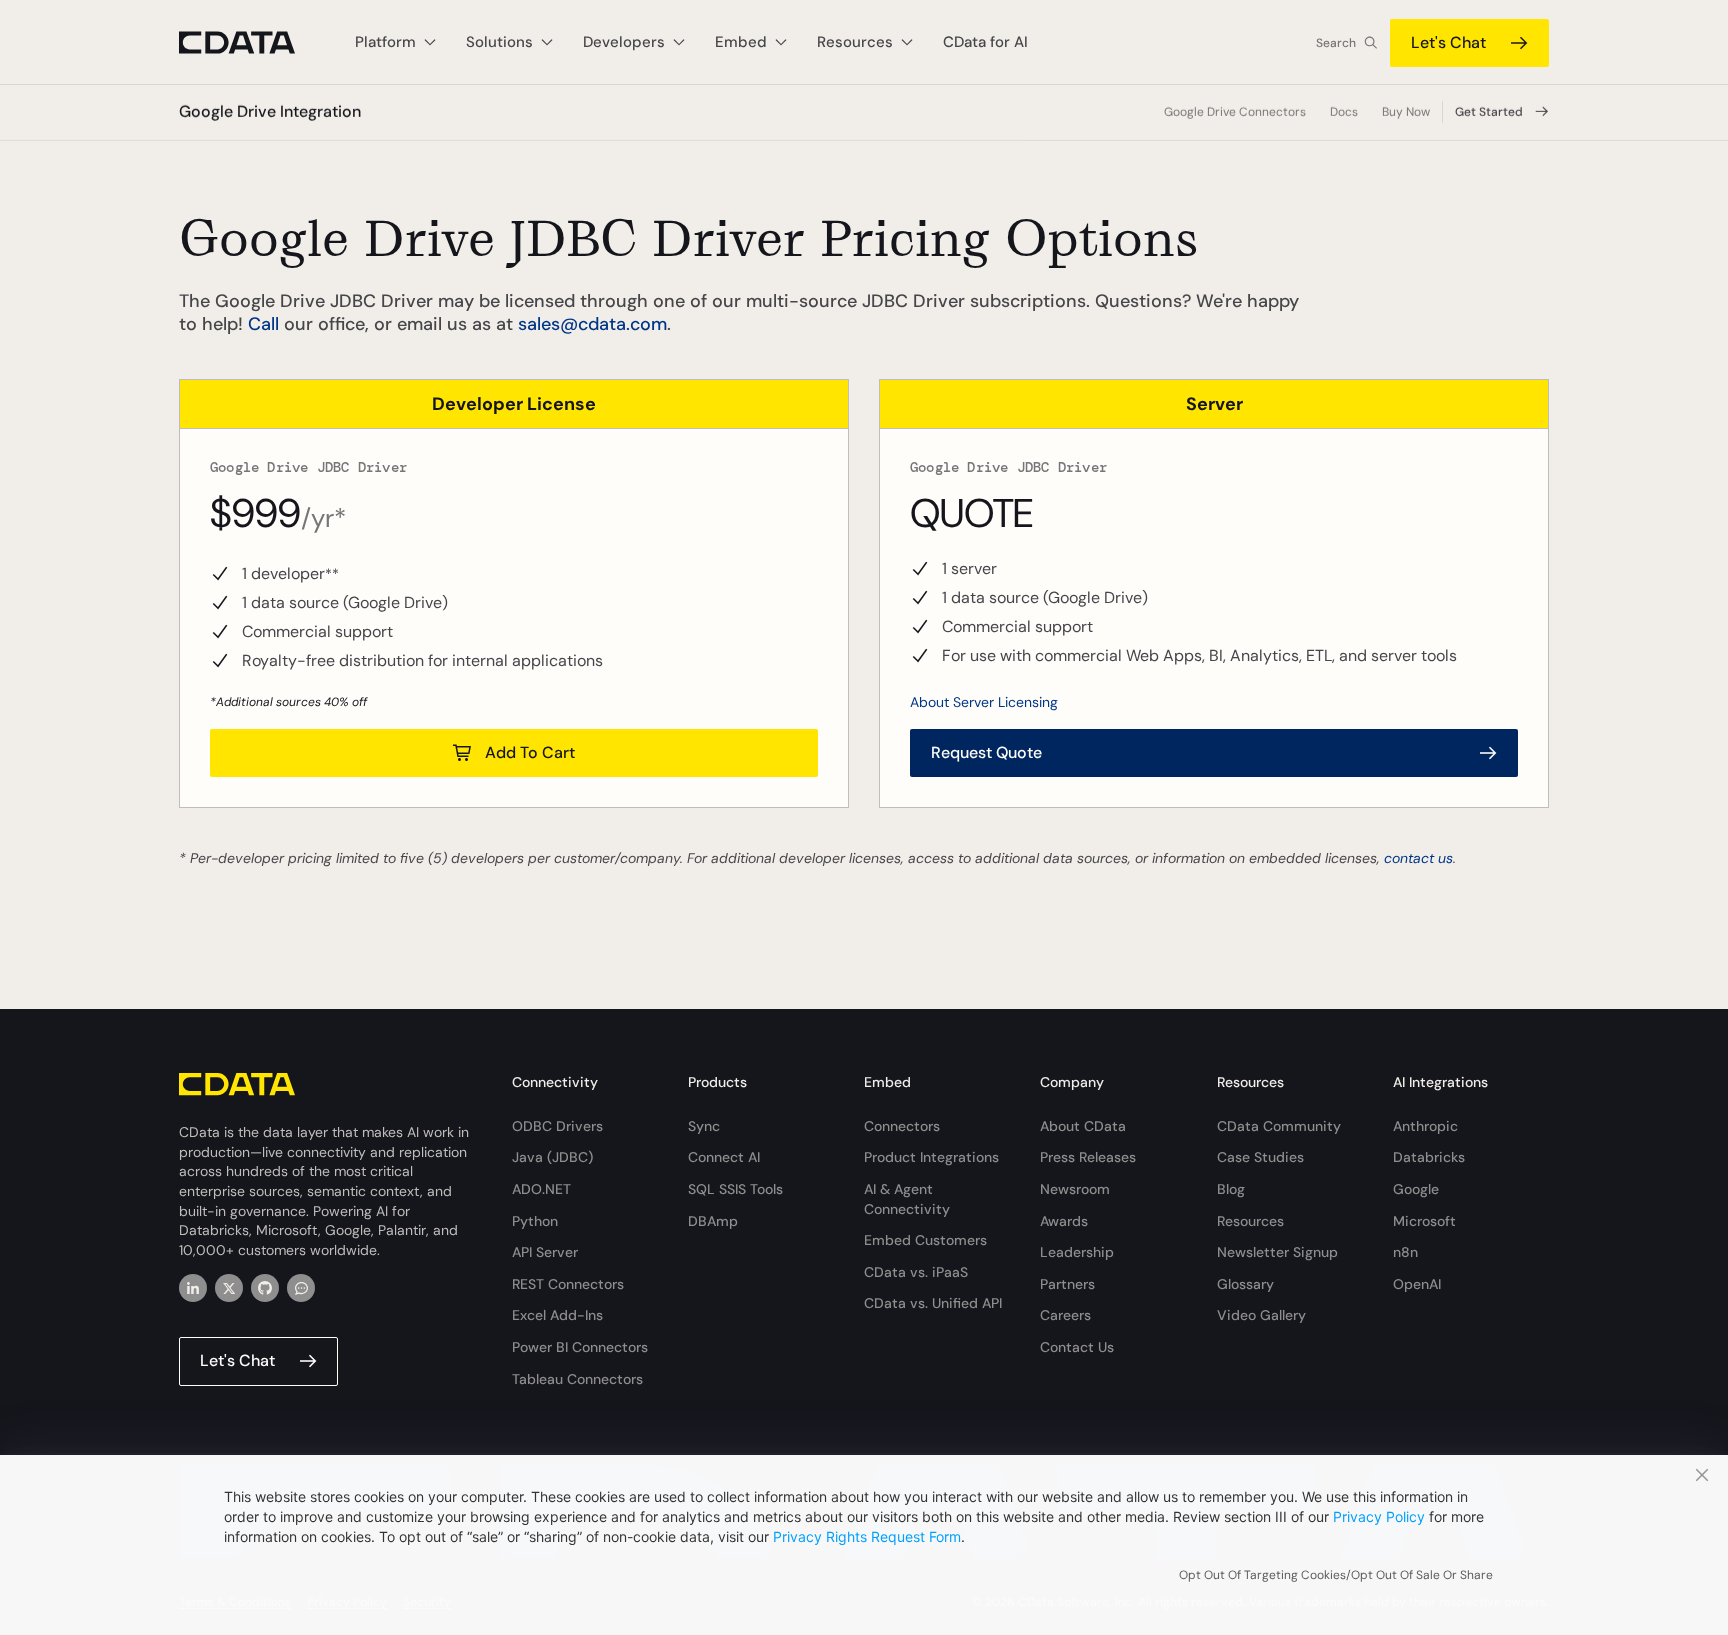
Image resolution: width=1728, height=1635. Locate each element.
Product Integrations (931, 1157)
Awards (1064, 1221)
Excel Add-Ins (557, 1315)
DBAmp (713, 1221)
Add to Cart (530, 752)
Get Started (1489, 112)
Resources (1250, 1221)
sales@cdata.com (592, 324)
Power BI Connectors (580, 1347)
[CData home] (252, 42)
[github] (265, 1288)
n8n (1405, 1252)
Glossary (1245, 1284)
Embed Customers (925, 1240)
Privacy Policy (1379, 1516)
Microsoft (1424, 1221)
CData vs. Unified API (933, 1303)
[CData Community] (301, 1288)
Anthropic (1425, 1126)
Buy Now (1406, 112)
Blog (1231, 1189)
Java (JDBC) (552, 1157)
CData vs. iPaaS (916, 1272)
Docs (1344, 112)
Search (1336, 43)
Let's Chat (1448, 42)
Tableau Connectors (577, 1379)
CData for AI (985, 42)
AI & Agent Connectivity (907, 1199)
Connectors (902, 1126)
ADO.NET (541, 1189)
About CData (1083, 1126)
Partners (1067, 1284)
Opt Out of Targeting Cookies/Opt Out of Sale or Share (1336, 1575)
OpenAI (1417, 1284)
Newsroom (1075, 1189)
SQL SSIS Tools (735, 1189)
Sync (704, 1126)
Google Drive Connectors (1235, 112)
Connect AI (724, 1157)
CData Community (1279, 1126)
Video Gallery (1261, 1315)
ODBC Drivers (557, 1126)
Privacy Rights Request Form (867, 1536)
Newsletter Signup (1277, 1252)
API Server (545, 1252)
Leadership (1077, 1252)
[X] (229, 1288)
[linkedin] (193, 1288)
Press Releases (1088, 1157)
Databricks (1429, 1157)
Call (263, 324)
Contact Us (1077, 1347)
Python (535, 1221)
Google (1416, 1189)
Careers (1065, 1315)
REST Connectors (568, 1284)
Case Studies (1260, 1157)
